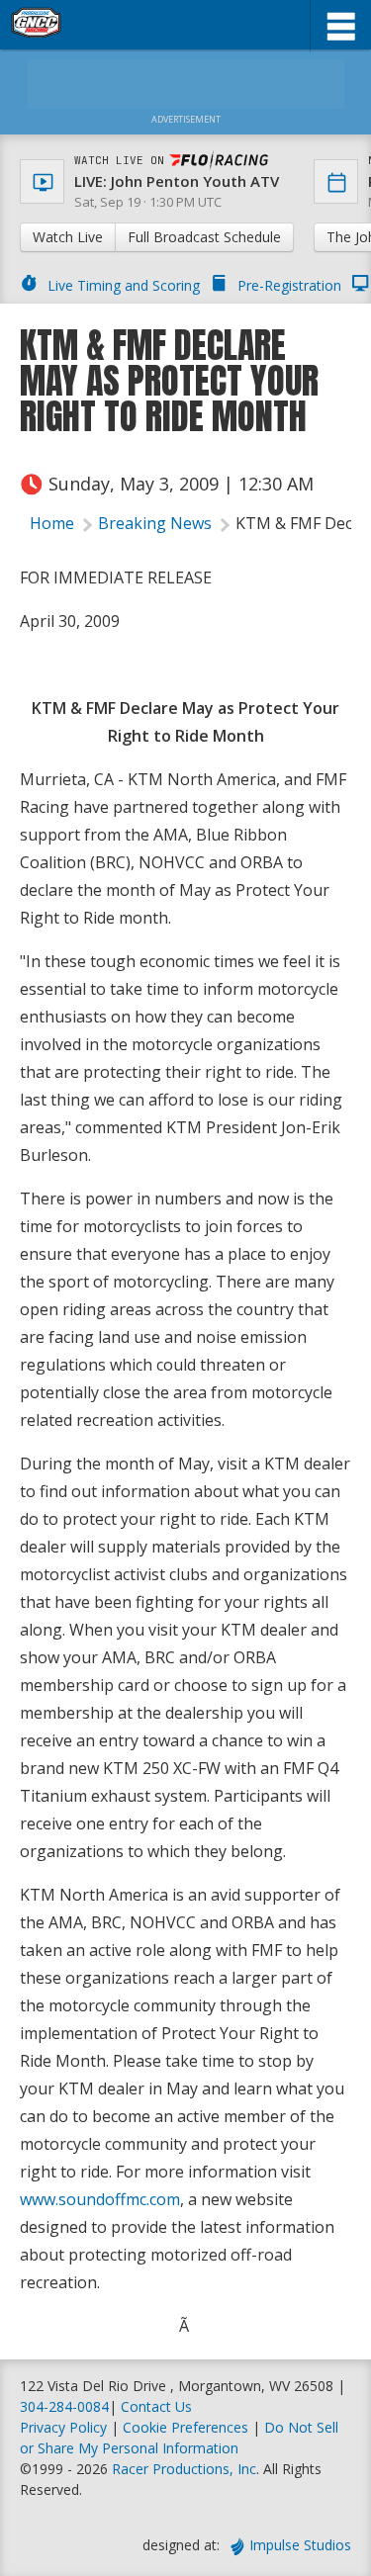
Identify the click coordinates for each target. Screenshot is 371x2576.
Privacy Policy (63, 2427)
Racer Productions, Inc (184, 2469)
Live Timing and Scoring (124, 285)
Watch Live (68, 237)
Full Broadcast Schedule (204, 237)
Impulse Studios (300, 2545)
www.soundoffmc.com (100, 2199)
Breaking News (155, 523)
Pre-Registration (289, 285)
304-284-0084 (64, 2406)
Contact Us (156, 2406)
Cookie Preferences (187, 2427)
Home (52, 523)
